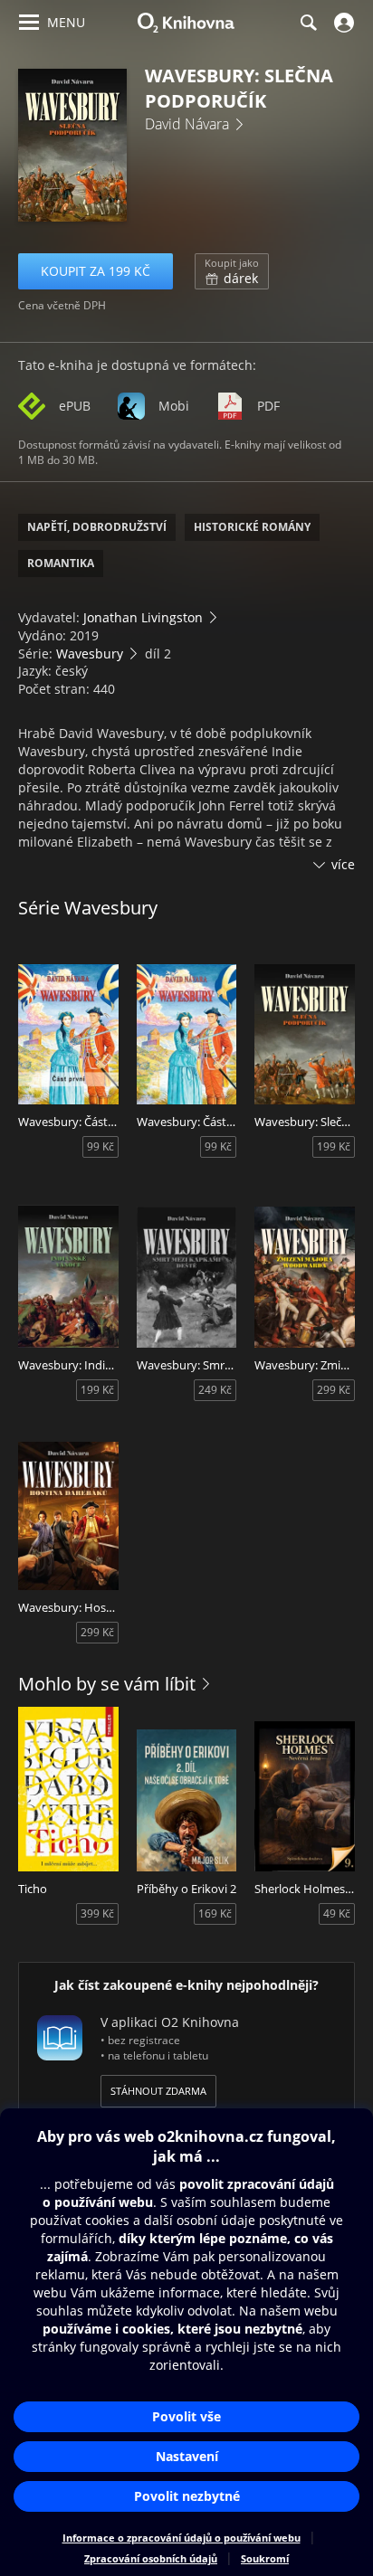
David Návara (187, 124)
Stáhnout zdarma (158, 2091)
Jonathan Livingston (143, 617)
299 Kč (334, 1390)
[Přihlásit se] (342, 23)
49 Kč (337, 1913)
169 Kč (215, 1913)
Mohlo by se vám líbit (107, 1684)
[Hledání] (308, 23)
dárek (232, 271)
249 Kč (215, 1390)
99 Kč (100, 1146)
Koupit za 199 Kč (96, 271)
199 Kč (334, 1146)
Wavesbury (90, 653)
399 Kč (97, 1913)
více (343, 864)
